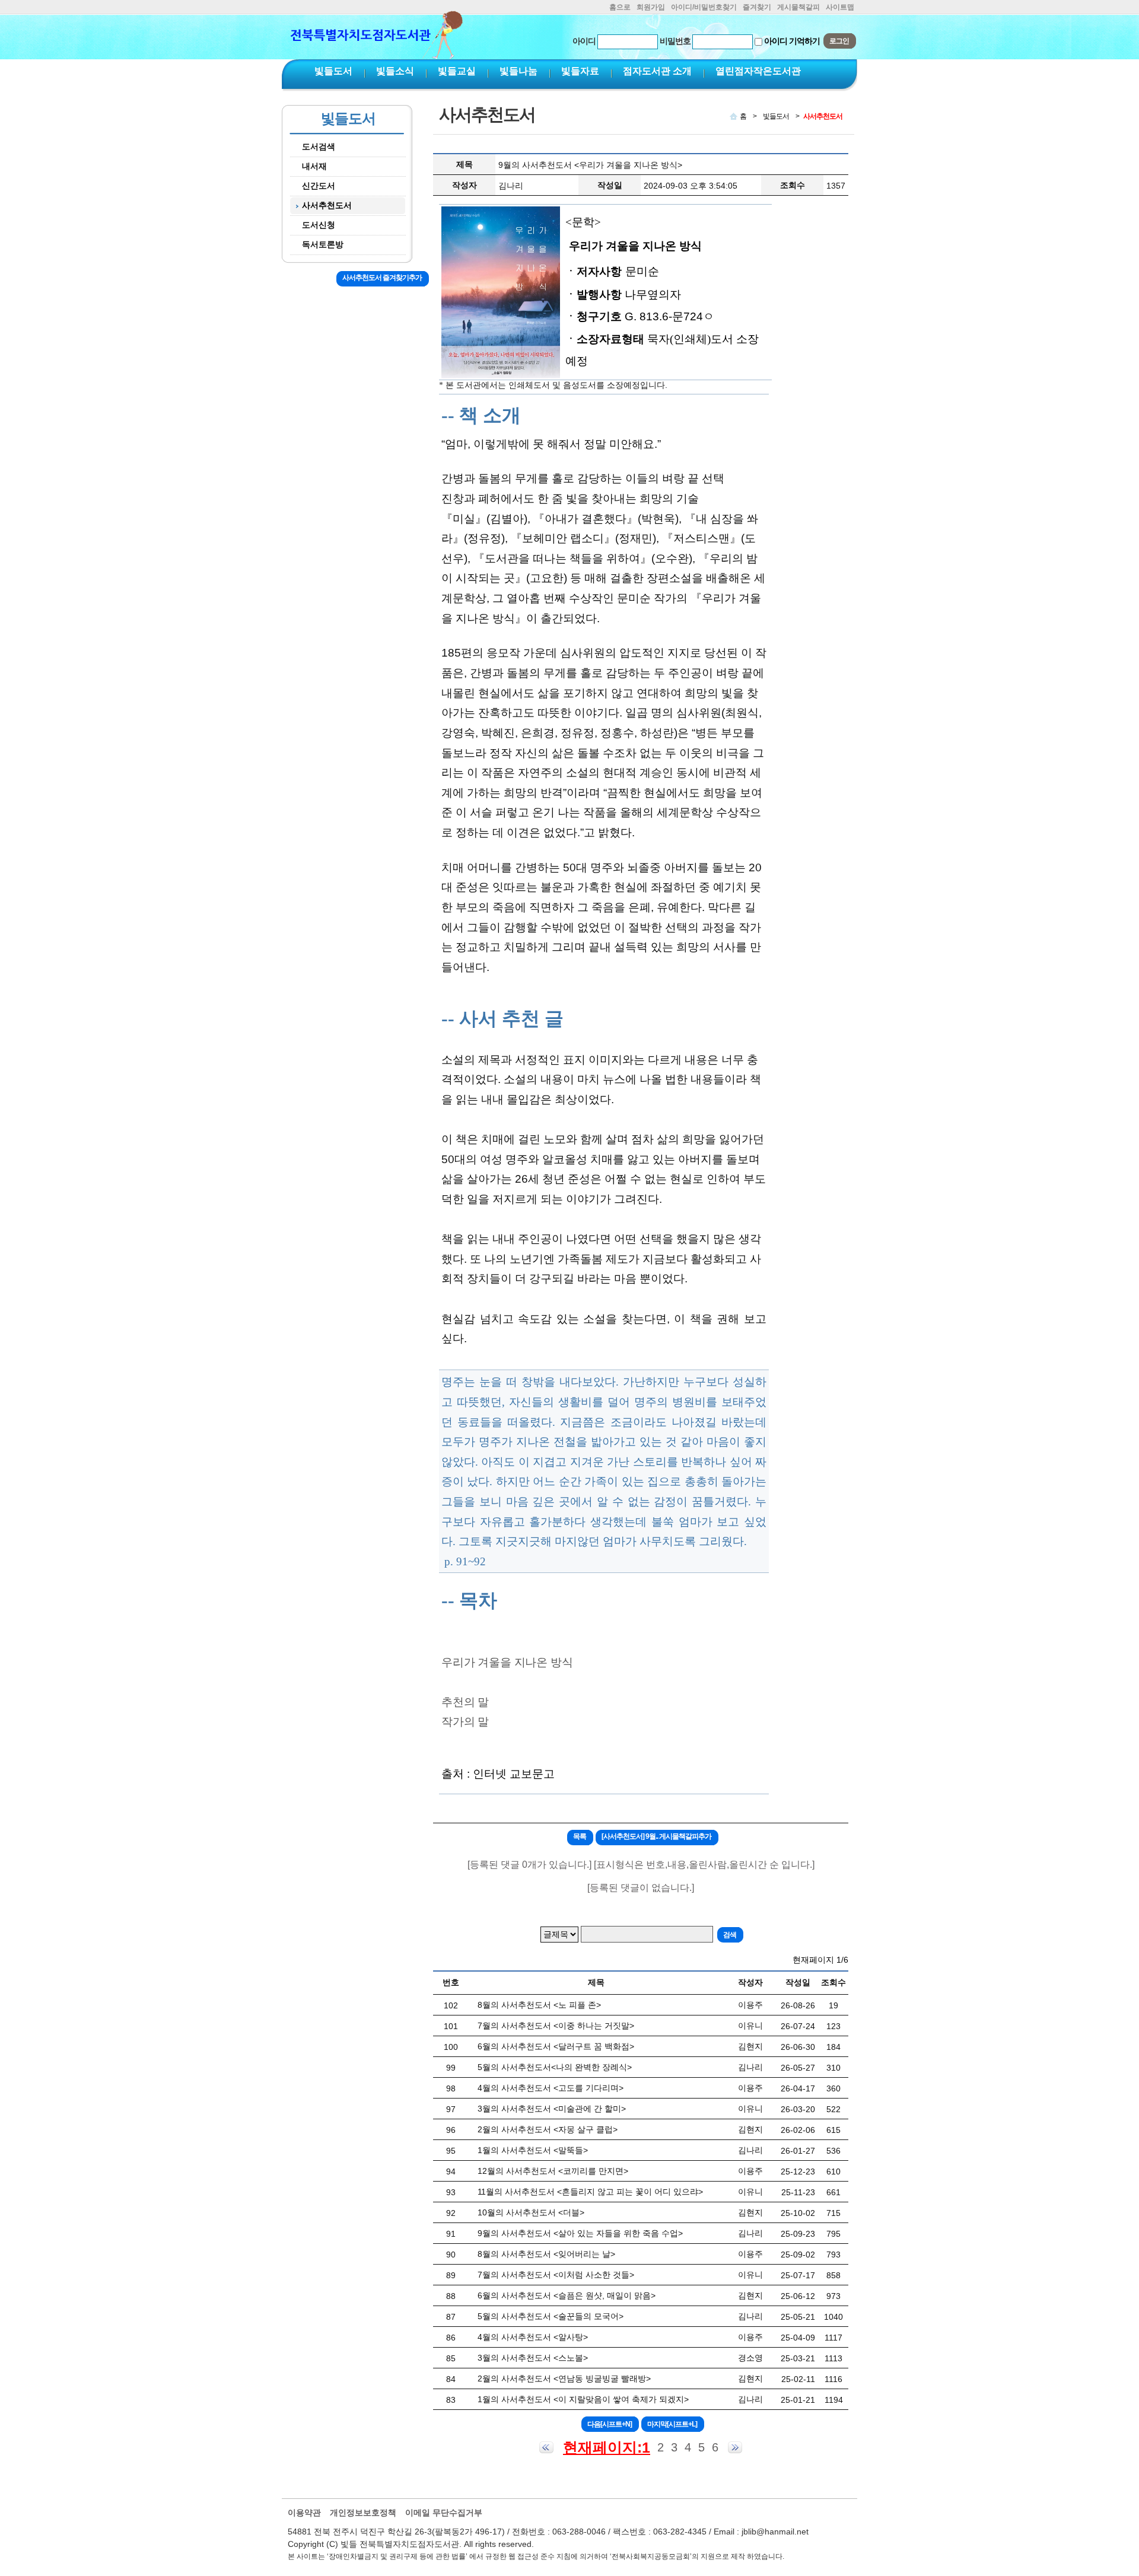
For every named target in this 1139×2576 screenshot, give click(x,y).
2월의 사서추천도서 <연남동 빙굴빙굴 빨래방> (564, 2378)
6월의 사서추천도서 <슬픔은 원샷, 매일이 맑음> (567, 2295)
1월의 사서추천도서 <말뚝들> (533, 2150)
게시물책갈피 (798, 7)
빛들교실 (457, 71)
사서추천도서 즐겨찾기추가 (382, 278)
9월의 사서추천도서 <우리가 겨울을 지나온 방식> (590, 165)
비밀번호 (675, 41)
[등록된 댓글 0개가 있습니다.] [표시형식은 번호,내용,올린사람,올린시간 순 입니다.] (641, 1865)
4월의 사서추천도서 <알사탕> (533, 2337)
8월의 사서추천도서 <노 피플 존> (539, 2005)
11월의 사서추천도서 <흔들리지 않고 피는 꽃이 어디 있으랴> (590, 2192)
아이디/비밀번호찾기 (704, 7)
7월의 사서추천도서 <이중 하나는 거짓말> (556, 2026)
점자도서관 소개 (657, 71)
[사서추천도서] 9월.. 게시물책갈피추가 (656, 1836)
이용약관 (304, 2513)
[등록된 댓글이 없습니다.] (641, 1888)
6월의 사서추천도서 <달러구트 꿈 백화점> (556, 2046)
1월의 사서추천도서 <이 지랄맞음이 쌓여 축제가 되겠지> (583, 2399)
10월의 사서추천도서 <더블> (531, 2212)
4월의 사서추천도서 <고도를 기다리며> (551, 2088)
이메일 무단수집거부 (444, 2513)
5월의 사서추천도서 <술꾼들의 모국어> (551, 2316)
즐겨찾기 (757, 7)
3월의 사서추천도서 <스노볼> (533, 2358)
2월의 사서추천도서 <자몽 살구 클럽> (548, 2129)
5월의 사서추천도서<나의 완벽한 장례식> (555, 2067)
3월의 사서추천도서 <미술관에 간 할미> (552, 2109)
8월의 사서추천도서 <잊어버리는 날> (546, 2254)
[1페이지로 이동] (546, 2447)
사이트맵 (840, 7)
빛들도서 (333, 71)
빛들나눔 (518, 71)
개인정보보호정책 (363, 2513)
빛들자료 (580, 71)
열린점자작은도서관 (758, 71)
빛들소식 (395, 71)
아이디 (584, 41)
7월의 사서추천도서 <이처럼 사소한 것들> (556, 2275)
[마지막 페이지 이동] (735, 2447)
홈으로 (620, 7)
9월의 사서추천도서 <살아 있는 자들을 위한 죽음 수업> (580, 2233)
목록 (580, 1836)
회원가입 (651, 7)
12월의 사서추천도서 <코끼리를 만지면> (553, 2171)
